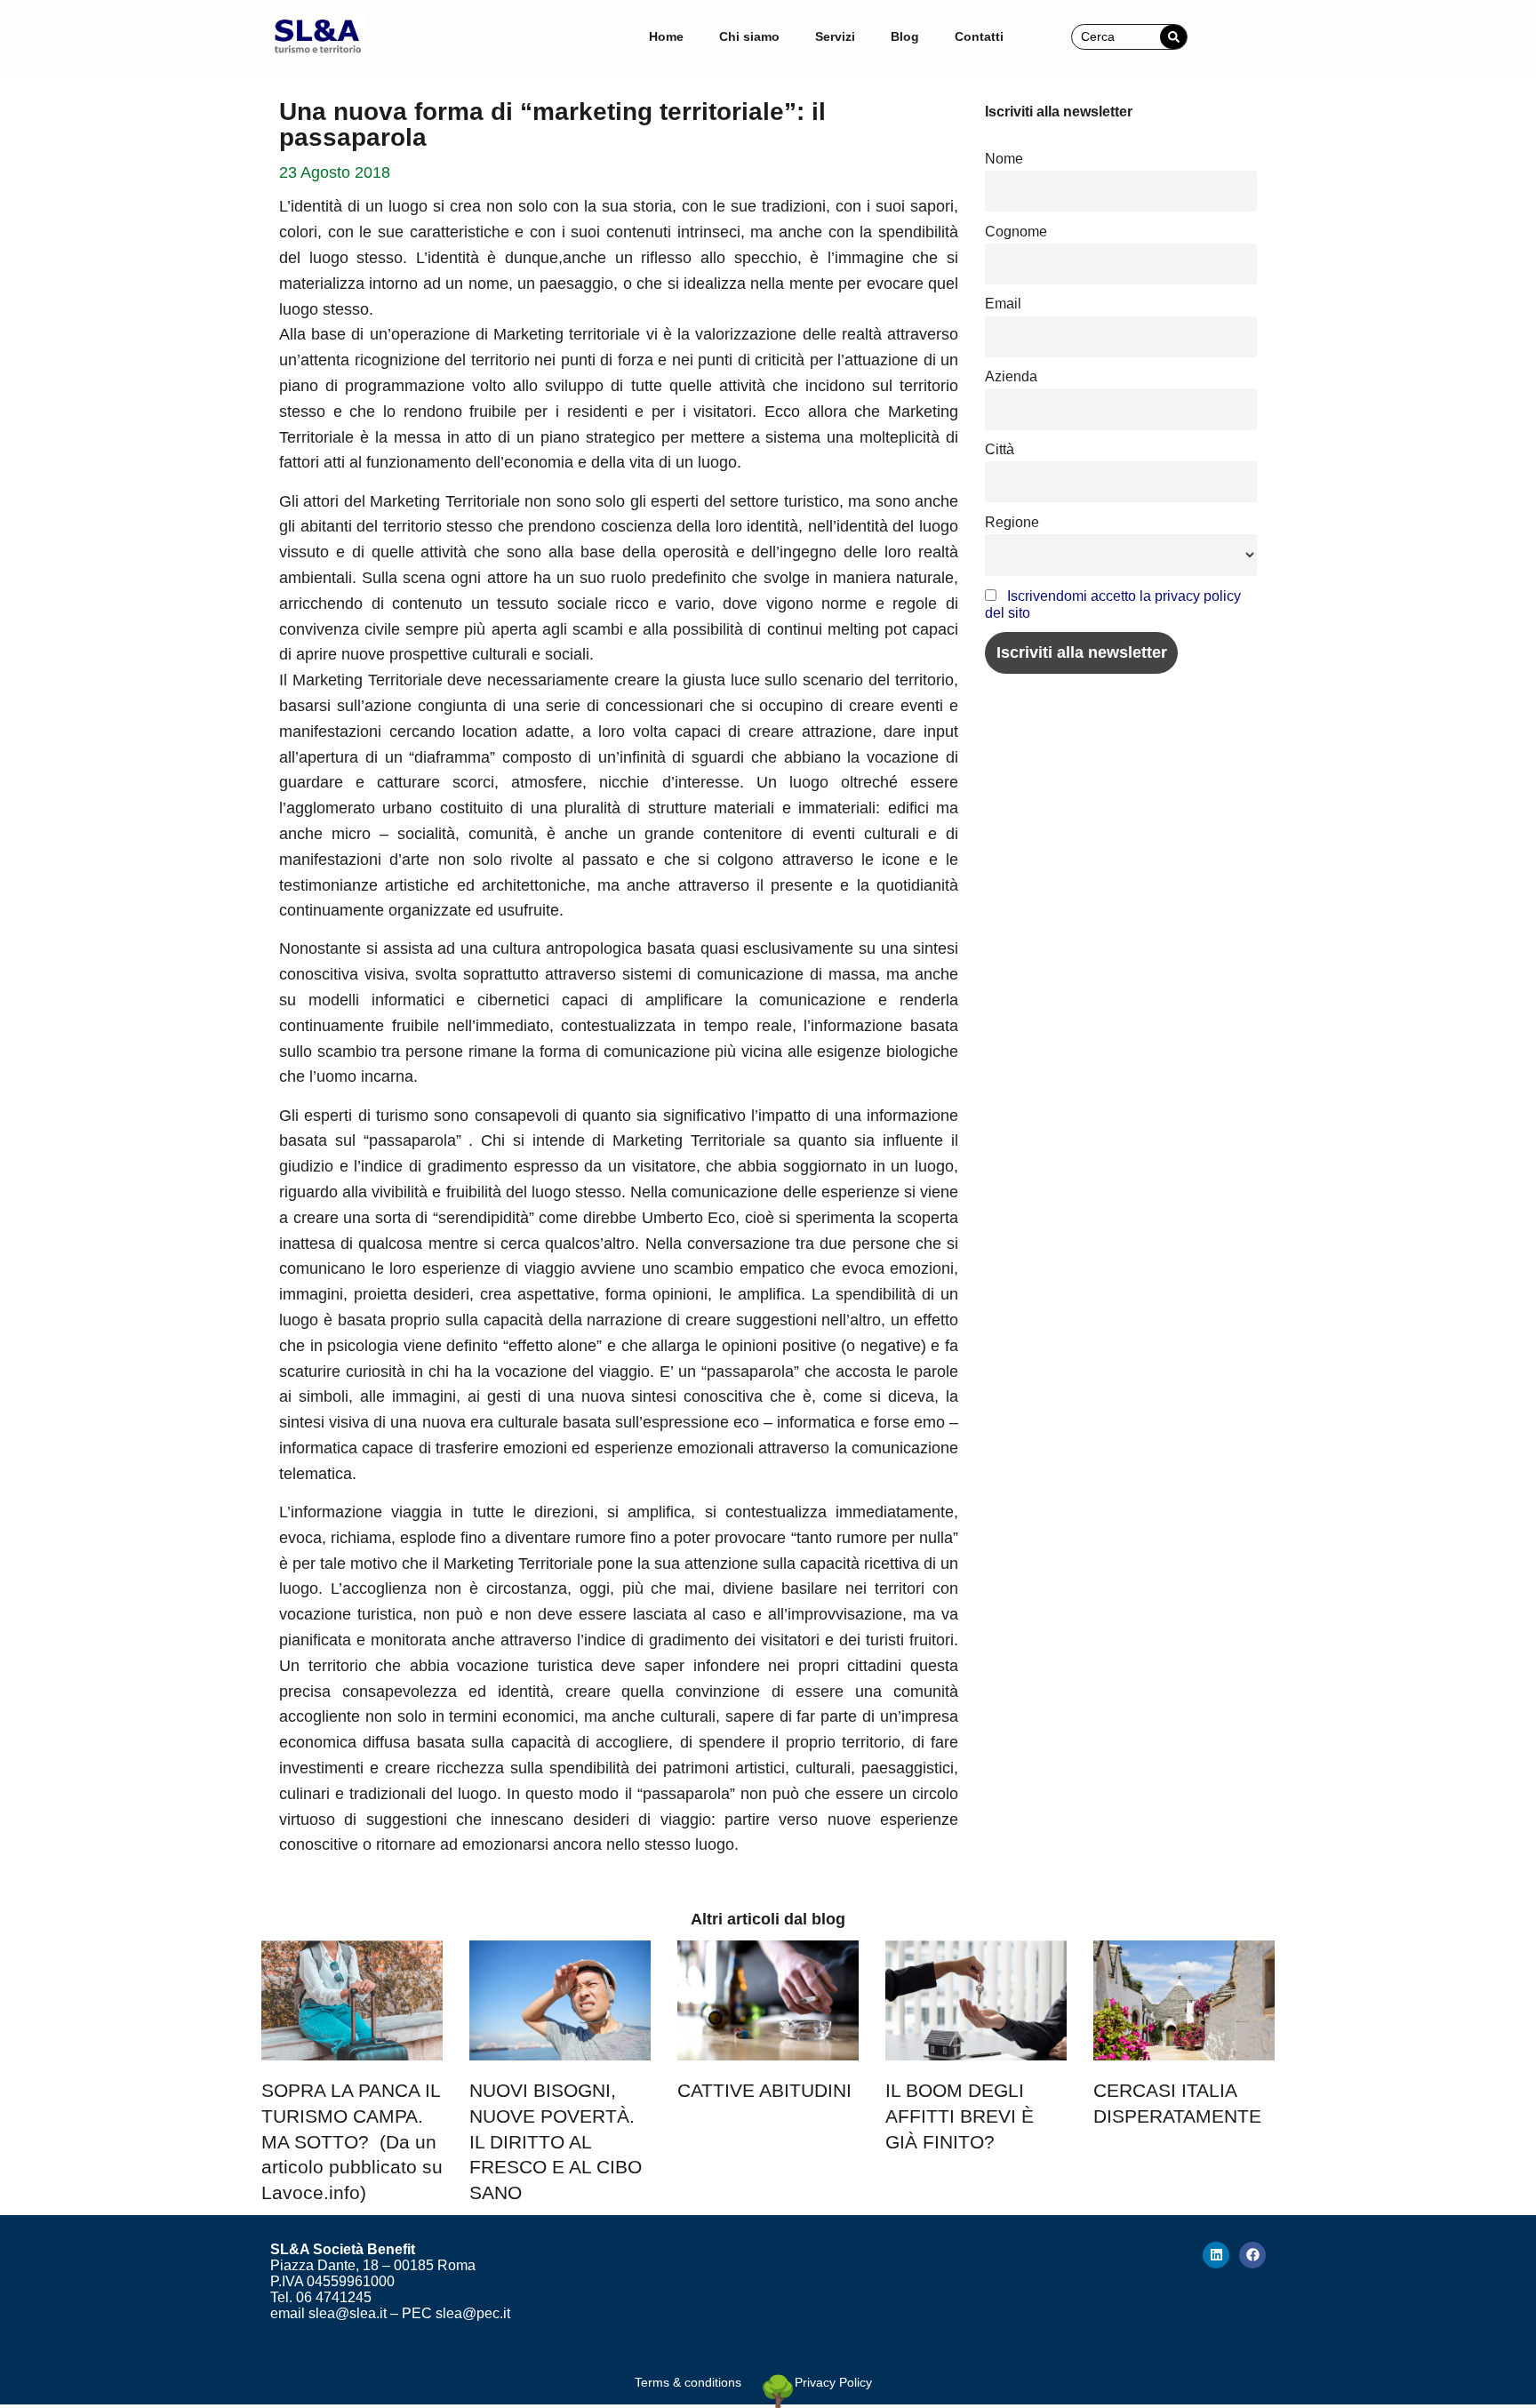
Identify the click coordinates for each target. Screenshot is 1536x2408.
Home (666, 36)
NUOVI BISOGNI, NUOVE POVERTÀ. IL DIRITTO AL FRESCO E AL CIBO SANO (556, 2141)
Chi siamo (749, 36)
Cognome (1016, 231)
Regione (1012, 522)
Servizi (835, 36)
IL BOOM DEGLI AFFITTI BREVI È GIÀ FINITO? (960, 2116)
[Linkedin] (1216, 2255)
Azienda (1011, 376)
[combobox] (1116, 37)
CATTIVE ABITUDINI (764, 2090)
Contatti (979, 36)
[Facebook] (1252, 2255)
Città (1000, 449)
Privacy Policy (833, 2382)
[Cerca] (1173, 37)
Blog (905, 36)
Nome (1004, 158)
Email (1003, 303)
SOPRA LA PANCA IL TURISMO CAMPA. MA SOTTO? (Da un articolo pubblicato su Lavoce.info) (352, 2141)
